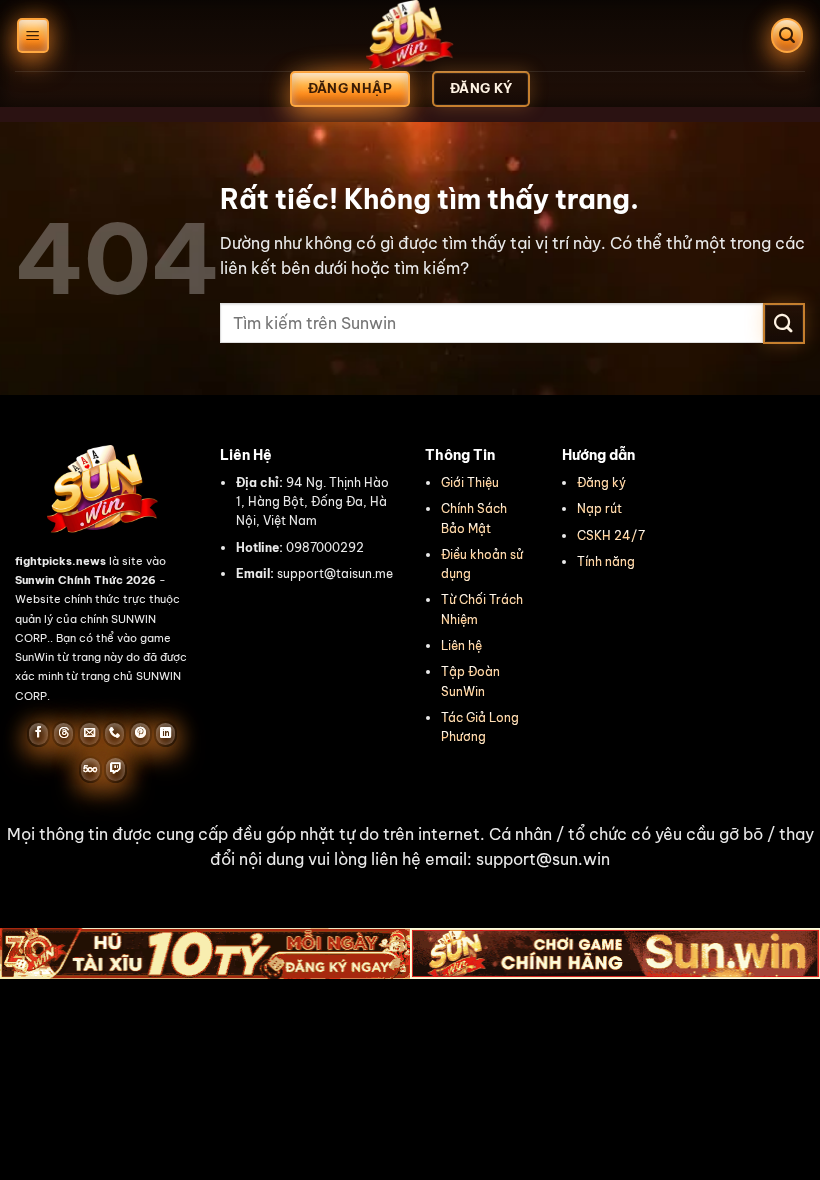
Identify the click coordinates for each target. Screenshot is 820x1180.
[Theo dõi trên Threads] (63, 734)
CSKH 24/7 (611, 535)
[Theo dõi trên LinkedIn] (165, 734)
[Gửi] (784, 323)
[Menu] (33, 35)
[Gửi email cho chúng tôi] (89, 734)
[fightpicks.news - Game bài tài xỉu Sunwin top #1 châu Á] (410, 35)
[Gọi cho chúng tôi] (114, 734)
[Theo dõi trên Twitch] (115, 769)
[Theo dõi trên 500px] (90, 769)
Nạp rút (599, 508)
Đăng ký (601, 482)
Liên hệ (461, 645)
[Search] (787, 35)
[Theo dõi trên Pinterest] (140, 734)
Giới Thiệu (470, 482)
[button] (410, 847)
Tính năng (606, 561)
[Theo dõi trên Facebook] (38, 734)
